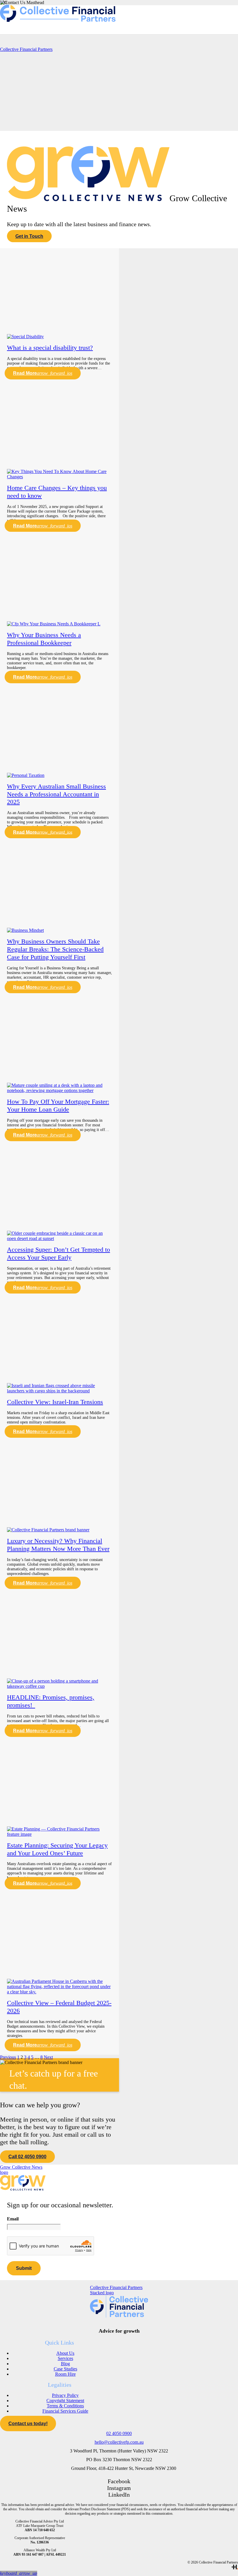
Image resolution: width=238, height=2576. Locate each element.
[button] (19, 2573)
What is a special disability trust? (50, 348)
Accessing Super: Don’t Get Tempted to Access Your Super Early (58, 1253)
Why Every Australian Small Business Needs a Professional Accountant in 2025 (56, 794)
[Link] (235, 2568)
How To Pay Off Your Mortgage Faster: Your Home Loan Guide (58, 1105)
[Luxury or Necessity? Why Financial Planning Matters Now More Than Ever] (48, 1530)
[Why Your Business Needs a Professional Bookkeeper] (54, 624)
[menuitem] (65, 2353)
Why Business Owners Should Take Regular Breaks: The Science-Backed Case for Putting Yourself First (55, 949)
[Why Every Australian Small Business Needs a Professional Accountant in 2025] (26, 775)
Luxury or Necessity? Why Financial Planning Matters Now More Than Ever (58, 1545)
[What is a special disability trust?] (25, 337)
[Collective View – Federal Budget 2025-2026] (59, 1992)
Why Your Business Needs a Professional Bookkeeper (44, 639)
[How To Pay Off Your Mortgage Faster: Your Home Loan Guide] (59, 1090)
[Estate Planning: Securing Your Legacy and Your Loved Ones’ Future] (59, 1834)
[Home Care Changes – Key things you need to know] (59, 477)
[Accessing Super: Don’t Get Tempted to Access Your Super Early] (59, 1238)
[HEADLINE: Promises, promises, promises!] (59, 1686)
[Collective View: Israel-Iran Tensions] (59, 1391)
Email (13, 2219)
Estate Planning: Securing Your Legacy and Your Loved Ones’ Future (57, 1849)
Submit (24, 2268)
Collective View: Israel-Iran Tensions (55, 1402)
